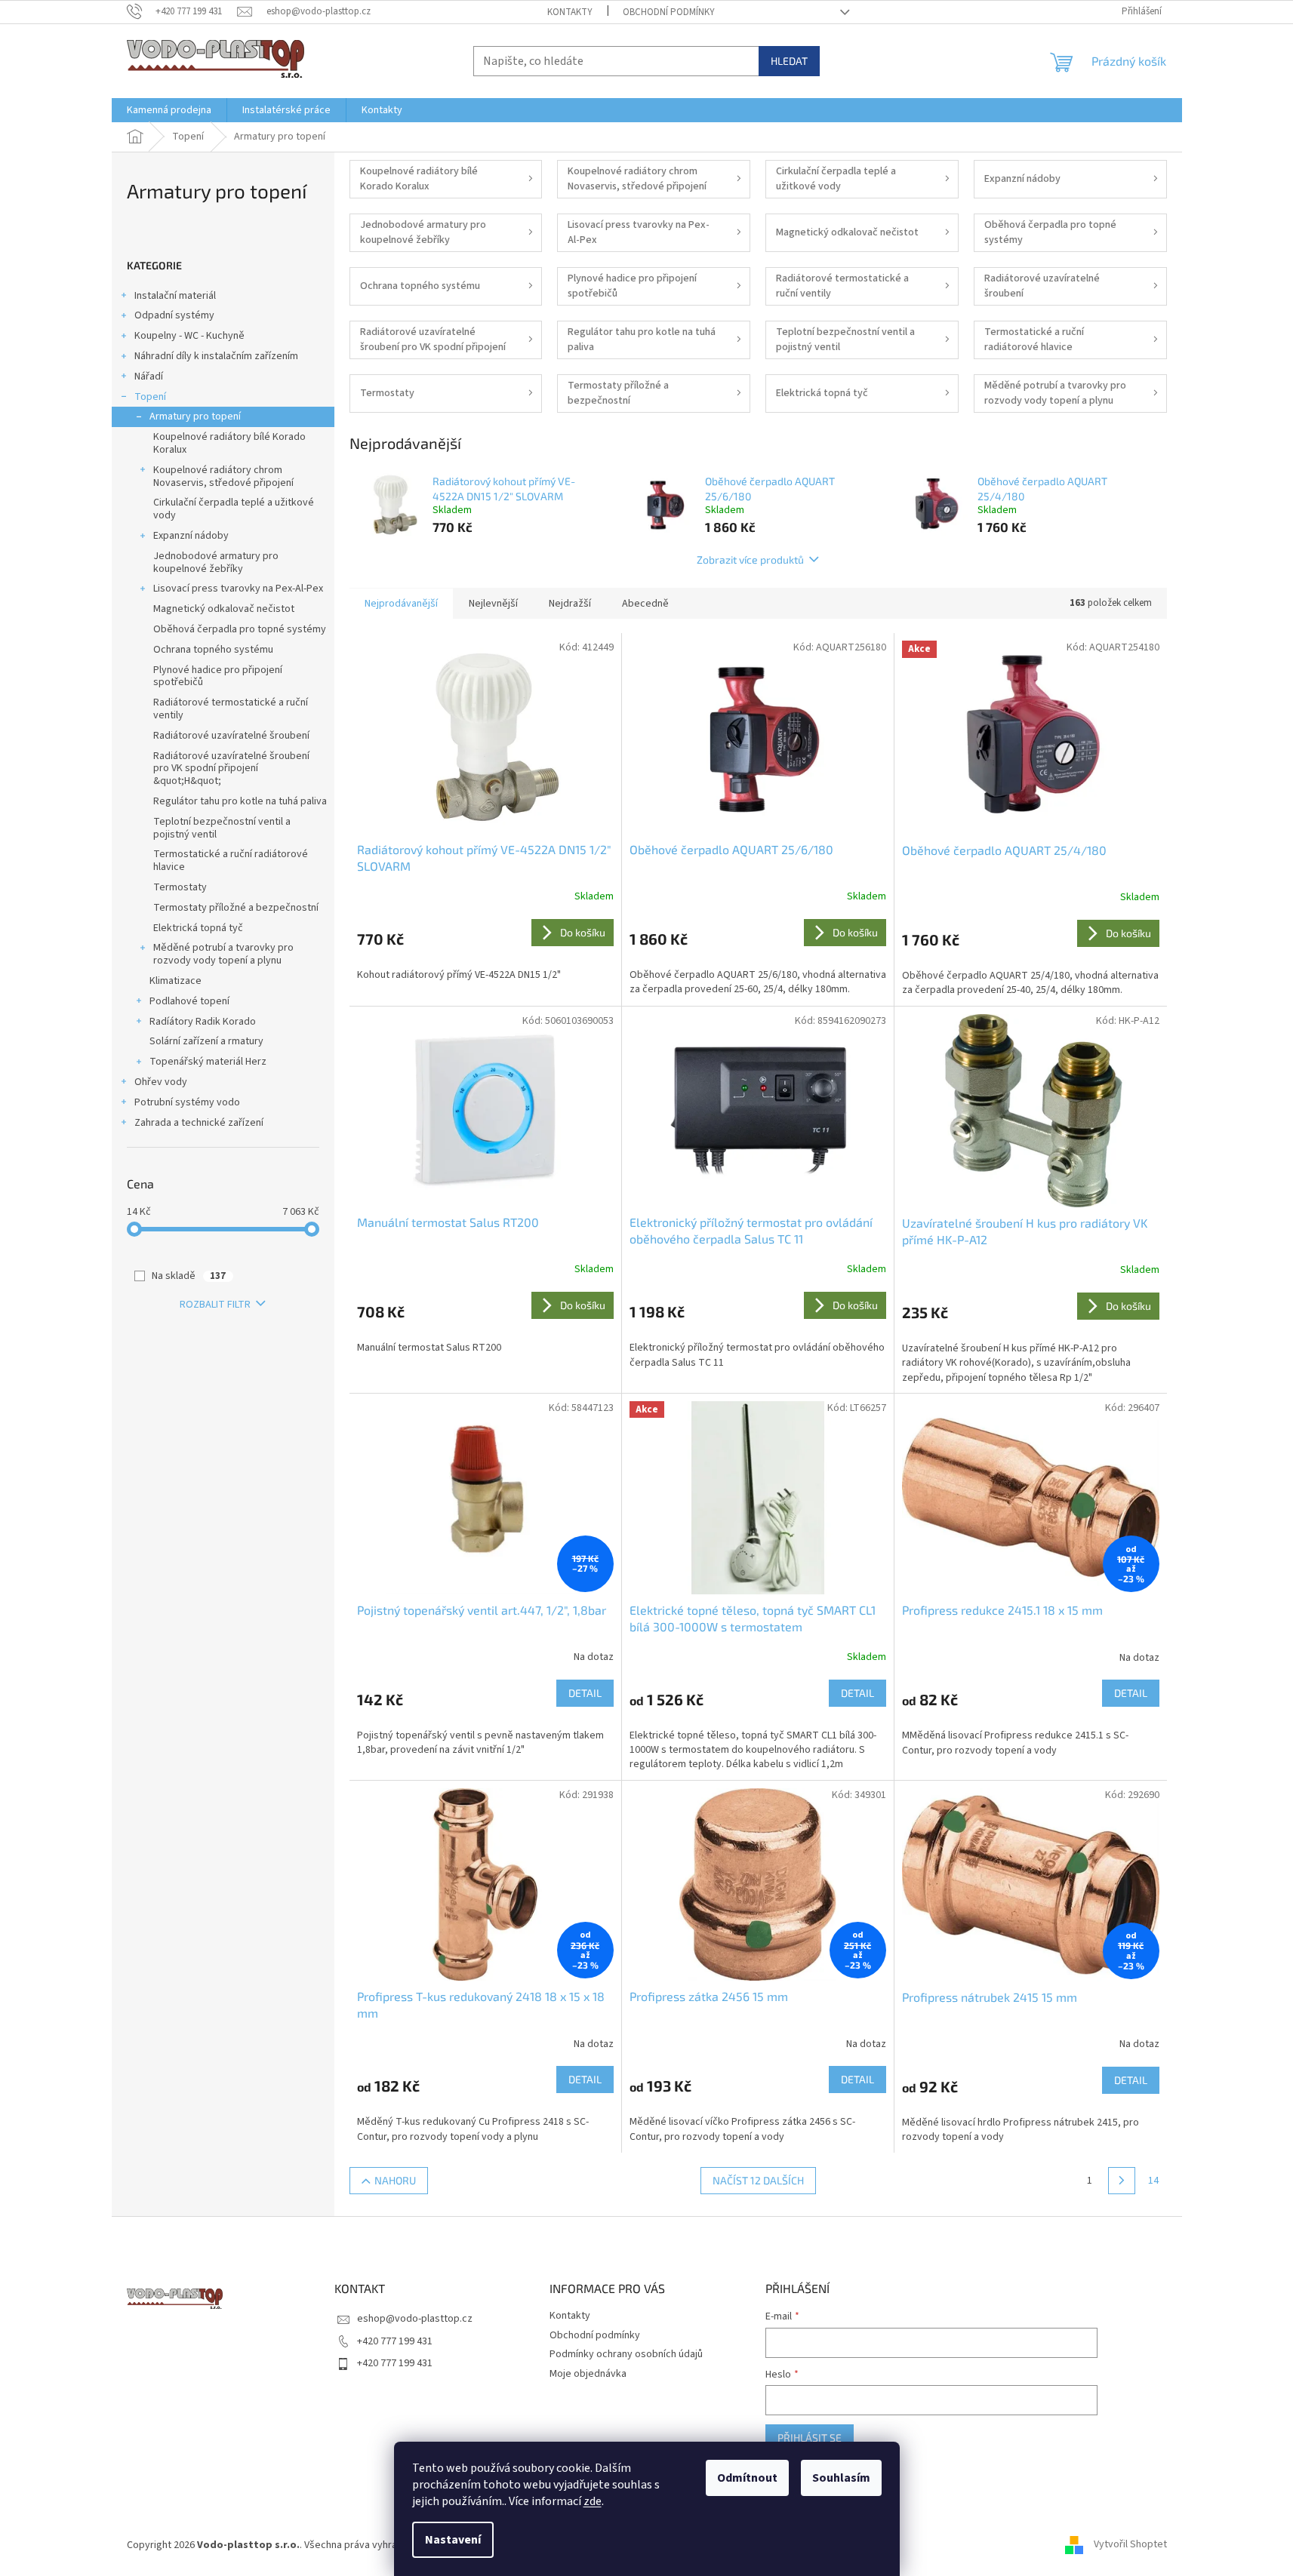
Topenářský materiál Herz (208, 1062)
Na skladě (189, 1276)
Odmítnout (747, 2478)
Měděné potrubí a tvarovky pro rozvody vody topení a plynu (223, 954)
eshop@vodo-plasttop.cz (415, 2319)
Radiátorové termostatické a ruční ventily (231, 709)
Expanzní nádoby (191, 536)
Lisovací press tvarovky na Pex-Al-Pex (238, 589)
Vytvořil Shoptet (1130, 2545)
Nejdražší (570, 604)
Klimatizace (175, 981)
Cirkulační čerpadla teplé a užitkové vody (234, 509)
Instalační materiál (175, 296)
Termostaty (180, 887)
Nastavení (453, 2540)
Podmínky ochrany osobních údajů (626, 2354)
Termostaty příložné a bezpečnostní (236, 908)
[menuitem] (169, 110)
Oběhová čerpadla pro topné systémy (240, 629)
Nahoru (395, 2180)
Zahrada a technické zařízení (199, 1123)
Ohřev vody (161, 1082)
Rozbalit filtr (215, 1305)
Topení (150, 397)
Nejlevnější (493, 604)
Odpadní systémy (174, 315)
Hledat (789, 61)
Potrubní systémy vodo (187, 1102)
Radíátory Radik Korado (203, 1022)
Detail (585, 1693)
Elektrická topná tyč (198, 928)
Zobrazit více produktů (750, 559)
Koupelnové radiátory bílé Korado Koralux (229, 443)
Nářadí (149, 377)
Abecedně (645, 604)
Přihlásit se (810, 2438)
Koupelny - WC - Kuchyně (189, 336)
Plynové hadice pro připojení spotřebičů (218, 676)
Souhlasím (841, 2478)
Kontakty (570, 12)
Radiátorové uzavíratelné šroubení (231, 736)
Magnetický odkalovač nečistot (224, 609)
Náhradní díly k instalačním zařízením (216, 356)
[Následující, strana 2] (1122, 2181)
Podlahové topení (189, 1001)
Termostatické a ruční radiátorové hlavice (231, 861)
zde (593, 2501)
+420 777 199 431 (395, 2341)
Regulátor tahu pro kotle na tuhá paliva (240, 801)
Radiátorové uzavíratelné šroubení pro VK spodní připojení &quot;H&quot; (231, 769)
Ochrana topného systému (213, 650)
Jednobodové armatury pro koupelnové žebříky (216, 563)
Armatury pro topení (195, 417)
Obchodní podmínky (669, 12)
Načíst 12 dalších (758, 2180)
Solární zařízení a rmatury (206, 1041)
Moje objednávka (588, 2374)
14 (1153, 2181)
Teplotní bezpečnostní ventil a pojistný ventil (222, 828)
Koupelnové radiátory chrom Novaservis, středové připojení (223, 476)
